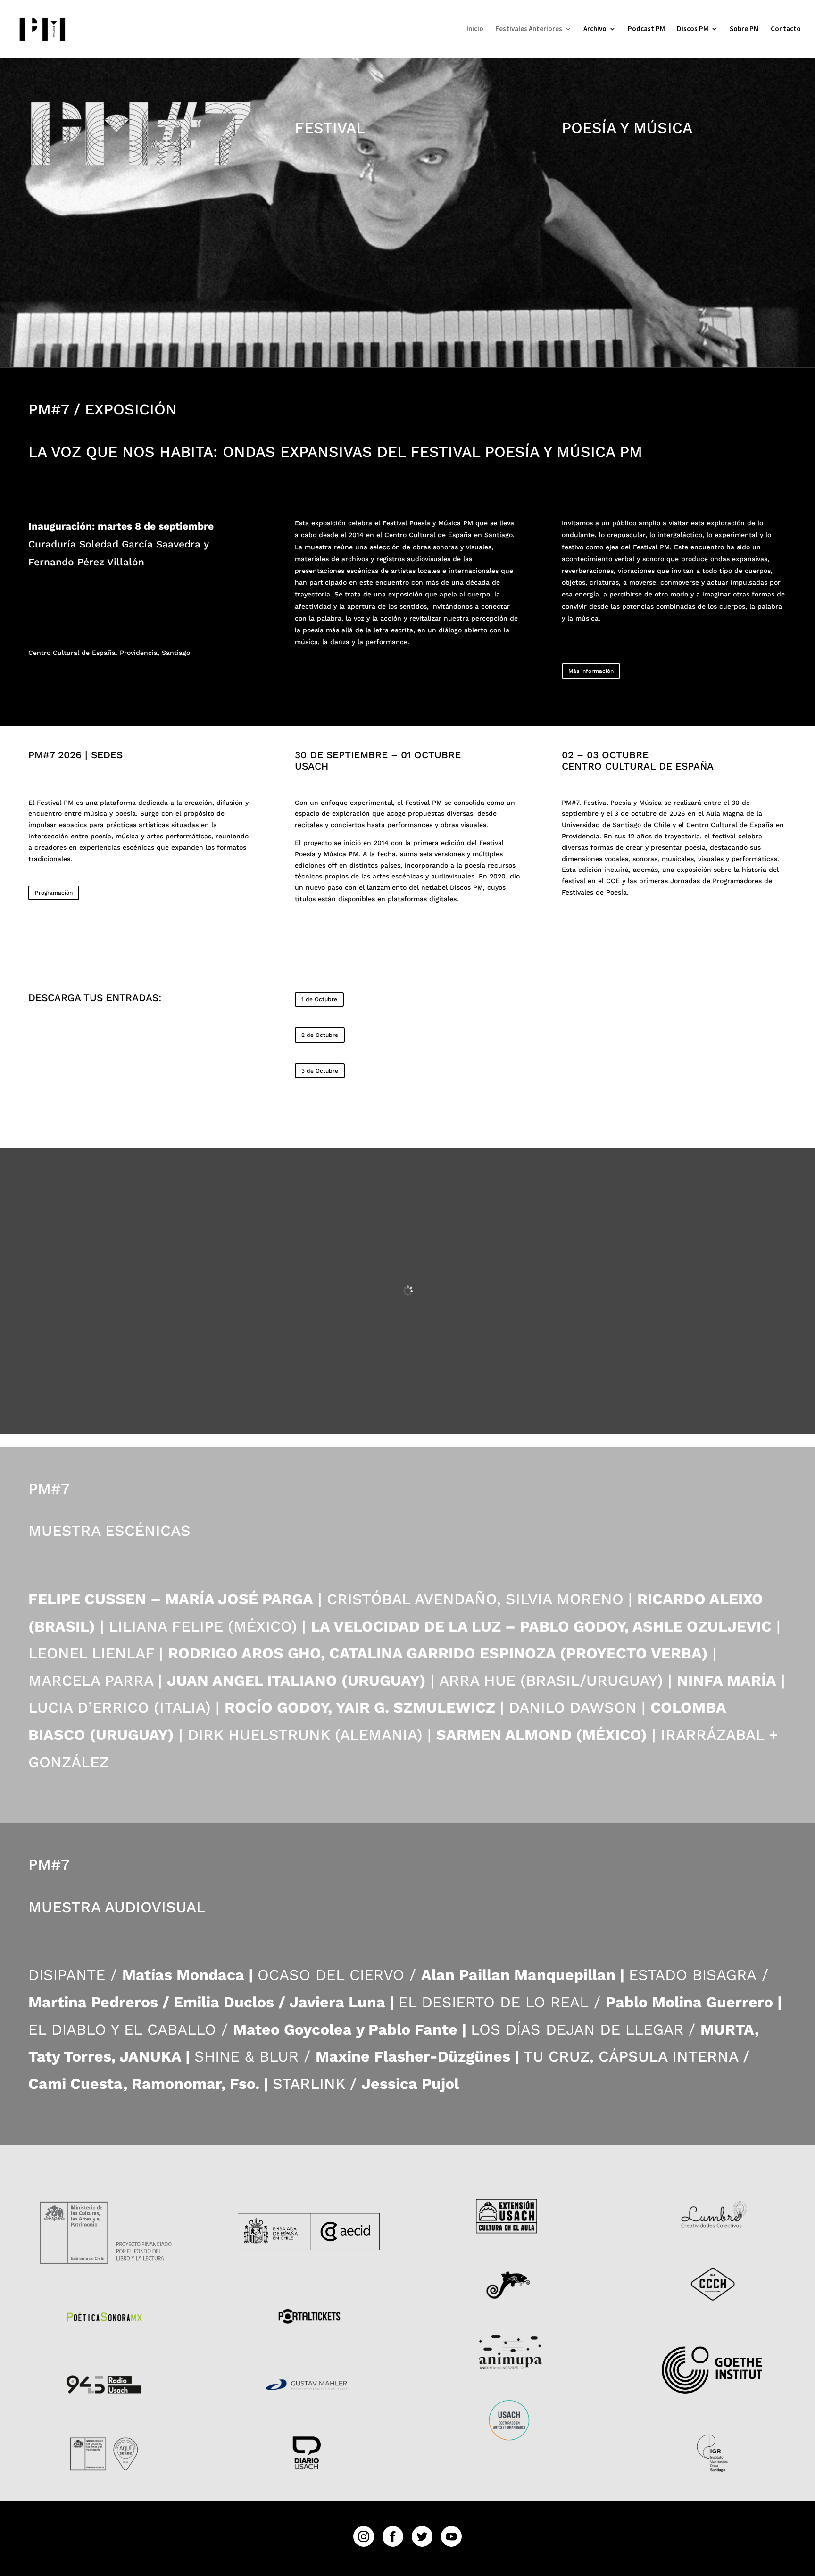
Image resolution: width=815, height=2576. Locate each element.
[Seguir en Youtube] (451, 2536)
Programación (54, 893)
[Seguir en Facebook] (393, 2536)
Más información (591, 671)
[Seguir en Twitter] (422, 2536)
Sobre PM (744, 29)
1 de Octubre (319, 999)
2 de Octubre (320, 1035)
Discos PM (693, 29)
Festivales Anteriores (529, 29)
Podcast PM (646, 29)
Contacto (786, 29)
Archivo (595, 29)
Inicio (475, 29)
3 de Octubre (320, 1071)
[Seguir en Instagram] (364, 2536)
